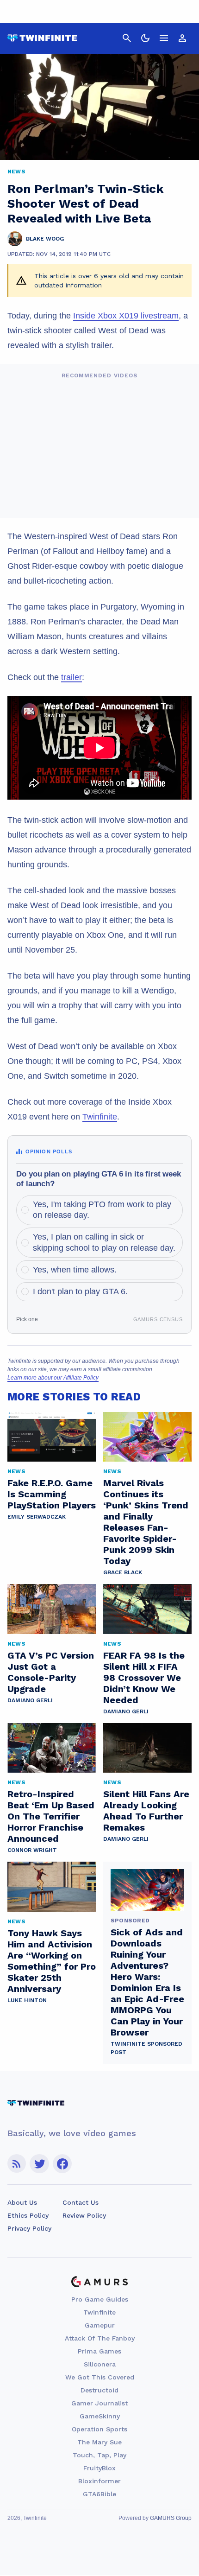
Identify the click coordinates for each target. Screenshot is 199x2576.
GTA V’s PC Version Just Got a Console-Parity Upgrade (51, 1672)
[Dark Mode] (145, 38)
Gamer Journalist (99, 2403)
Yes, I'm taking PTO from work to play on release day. (102, 1210)
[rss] (17, 2164)
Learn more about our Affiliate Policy (53, 1378)
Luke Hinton (27, 2000)
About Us (22, 2202)
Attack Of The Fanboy (100, 2338)
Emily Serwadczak (37, 1517)
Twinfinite (100, 1117)
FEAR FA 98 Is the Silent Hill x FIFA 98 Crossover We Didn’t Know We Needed (144, 1678)
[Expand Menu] (164, 38)
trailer (72, 677)
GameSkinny (100, 2416)
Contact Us (81, 2202)
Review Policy (84, 2215)
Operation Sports (99, 2429)
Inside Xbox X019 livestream (126, 316)
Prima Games (99, 2351)
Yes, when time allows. (75, 1270)
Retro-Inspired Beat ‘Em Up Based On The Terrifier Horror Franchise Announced (51, 1816)
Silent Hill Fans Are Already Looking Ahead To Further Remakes (146, 1811)
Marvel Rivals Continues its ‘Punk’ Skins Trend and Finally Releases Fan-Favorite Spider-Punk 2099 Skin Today (146, 1522)
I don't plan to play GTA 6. (80, 1291)
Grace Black (123, 1572)
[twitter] (39, 2164)
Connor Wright (32, 1850)
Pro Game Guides (100, 2299)
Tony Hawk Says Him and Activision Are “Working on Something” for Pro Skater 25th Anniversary (52, 1961)
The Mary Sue (99, 2442)
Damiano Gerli (30, 1700)
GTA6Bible (99, 2494)
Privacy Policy (29, 2228)
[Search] (127, 38)
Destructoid (99, 2390)
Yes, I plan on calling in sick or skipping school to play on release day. (104, 1242)
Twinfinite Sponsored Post (146, 2048)
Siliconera (100, 2364)
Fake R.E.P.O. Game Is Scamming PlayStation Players (52, 1494)
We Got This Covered (100, 2377)
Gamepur (100, 2325)
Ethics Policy (28, 2215)
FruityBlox (99, 2468)
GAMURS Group (171, 2518)
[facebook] (62, 2164)
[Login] (182, 38)
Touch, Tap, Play (99, 2455)
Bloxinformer (99, 2481)
